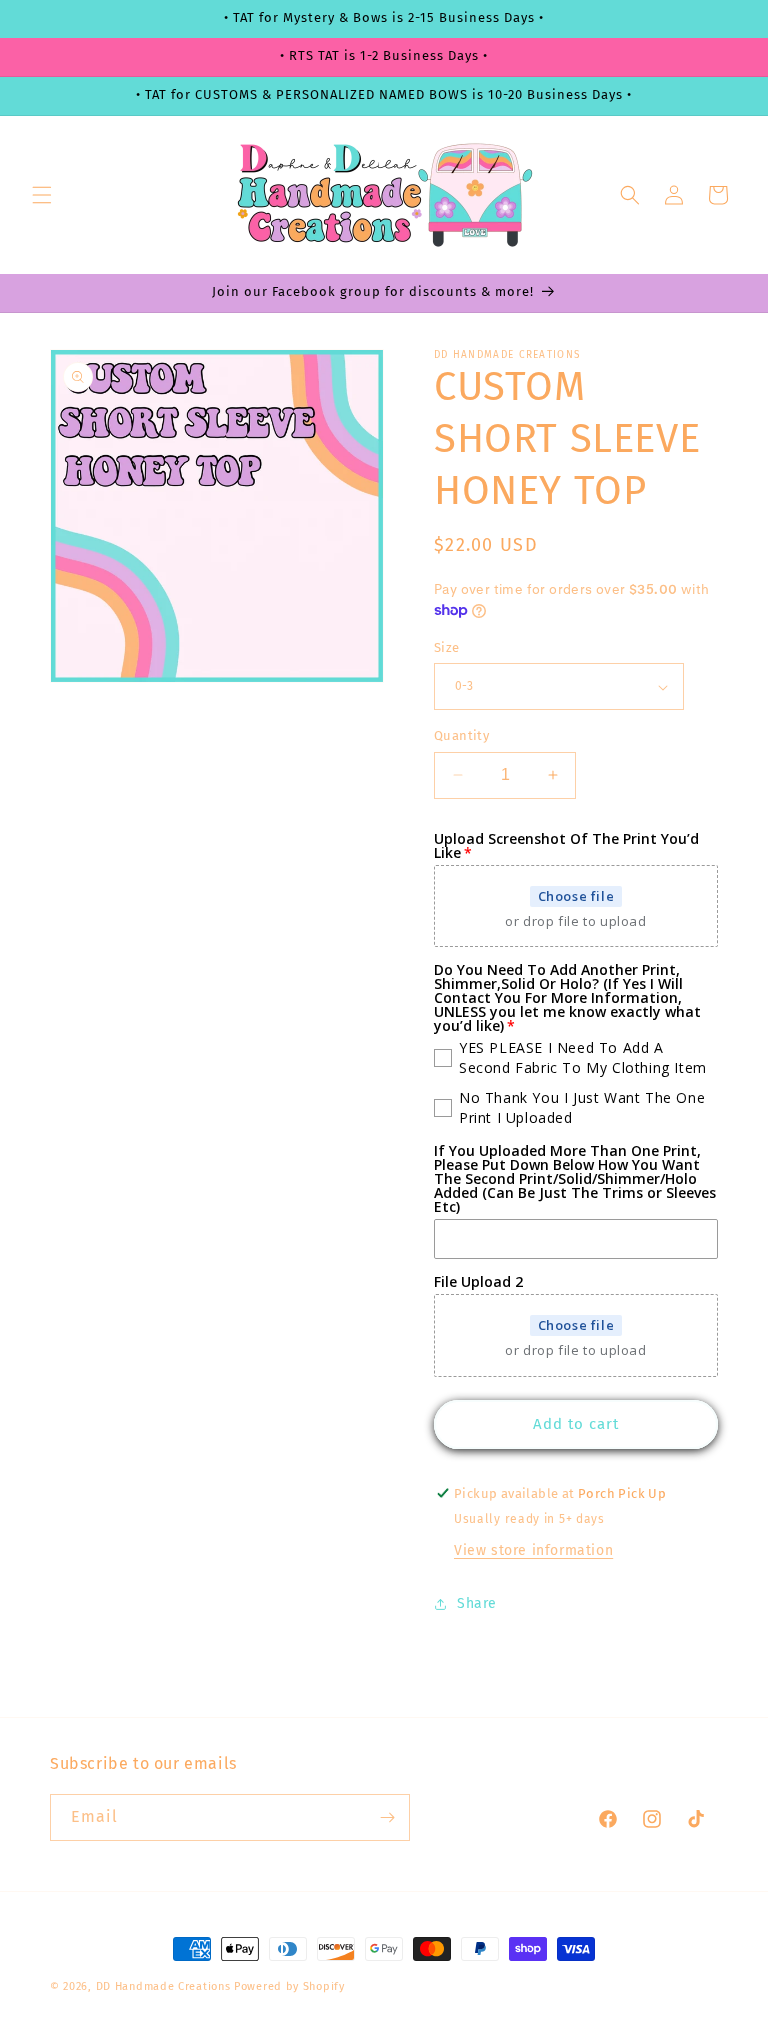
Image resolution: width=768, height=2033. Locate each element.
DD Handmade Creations (163, 1986)
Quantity (461, 735)
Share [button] (477, 1603)
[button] (42, 195)
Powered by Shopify (289, 1986)
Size (447, 647)
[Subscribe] (387, 1817)
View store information (533, 1550)
